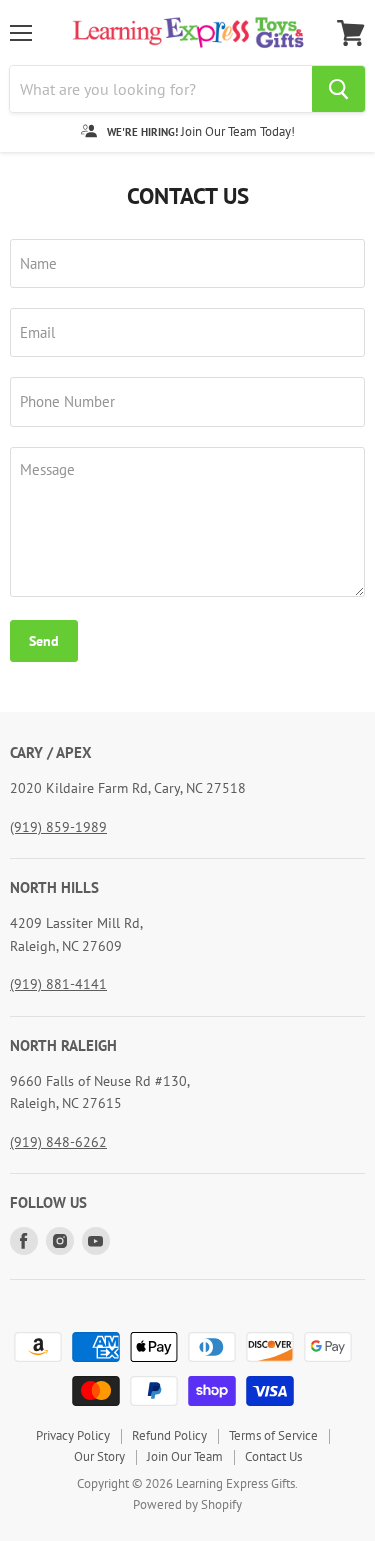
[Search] (338, 89)
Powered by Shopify (187, 1504)
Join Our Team (185, 1456)
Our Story (99, 1456)
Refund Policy (169, 1435)
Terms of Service (273, 1435)
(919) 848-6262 (58, 1142)
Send (44, 641)
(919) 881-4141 (58, 984)
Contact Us (273, 1456)
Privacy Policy (73, 1435)
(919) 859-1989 (58, 827)
